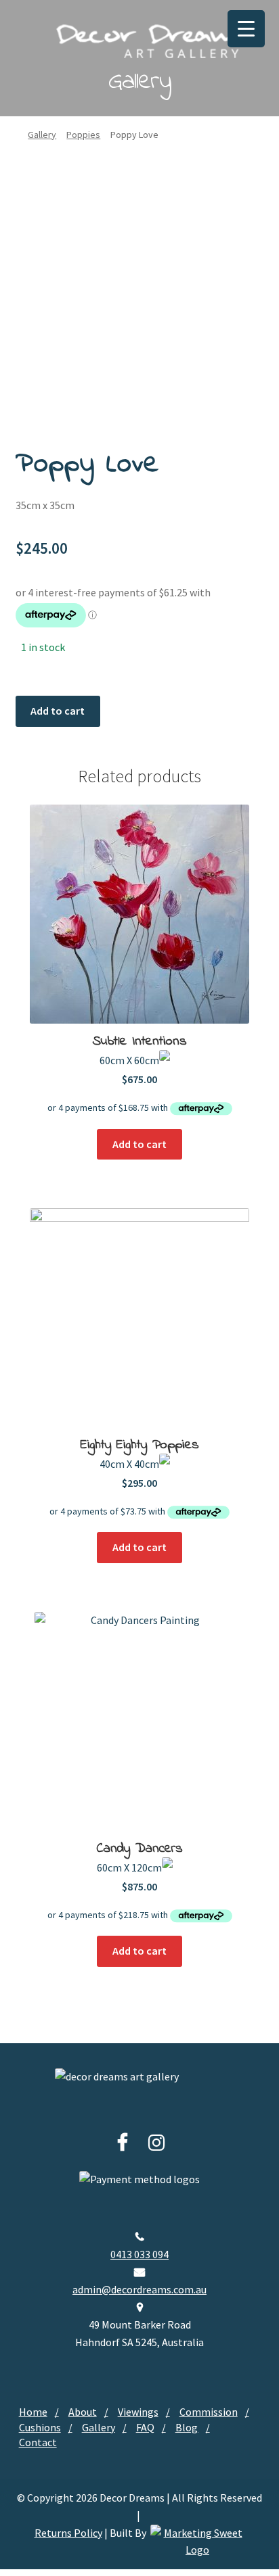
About (83, 2412)
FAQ (145, 2427)
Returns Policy (68, 2533)
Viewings (138, 2412)
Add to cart (58, 711)
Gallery (42, 135)
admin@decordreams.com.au (139, 2289)
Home (33, 2412)
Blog (187, 2427)
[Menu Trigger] (246, 29)
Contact (38, 2442)
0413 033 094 (139, 2254)
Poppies (83, 135)
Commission (209, 2412)
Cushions (40, 2427)
